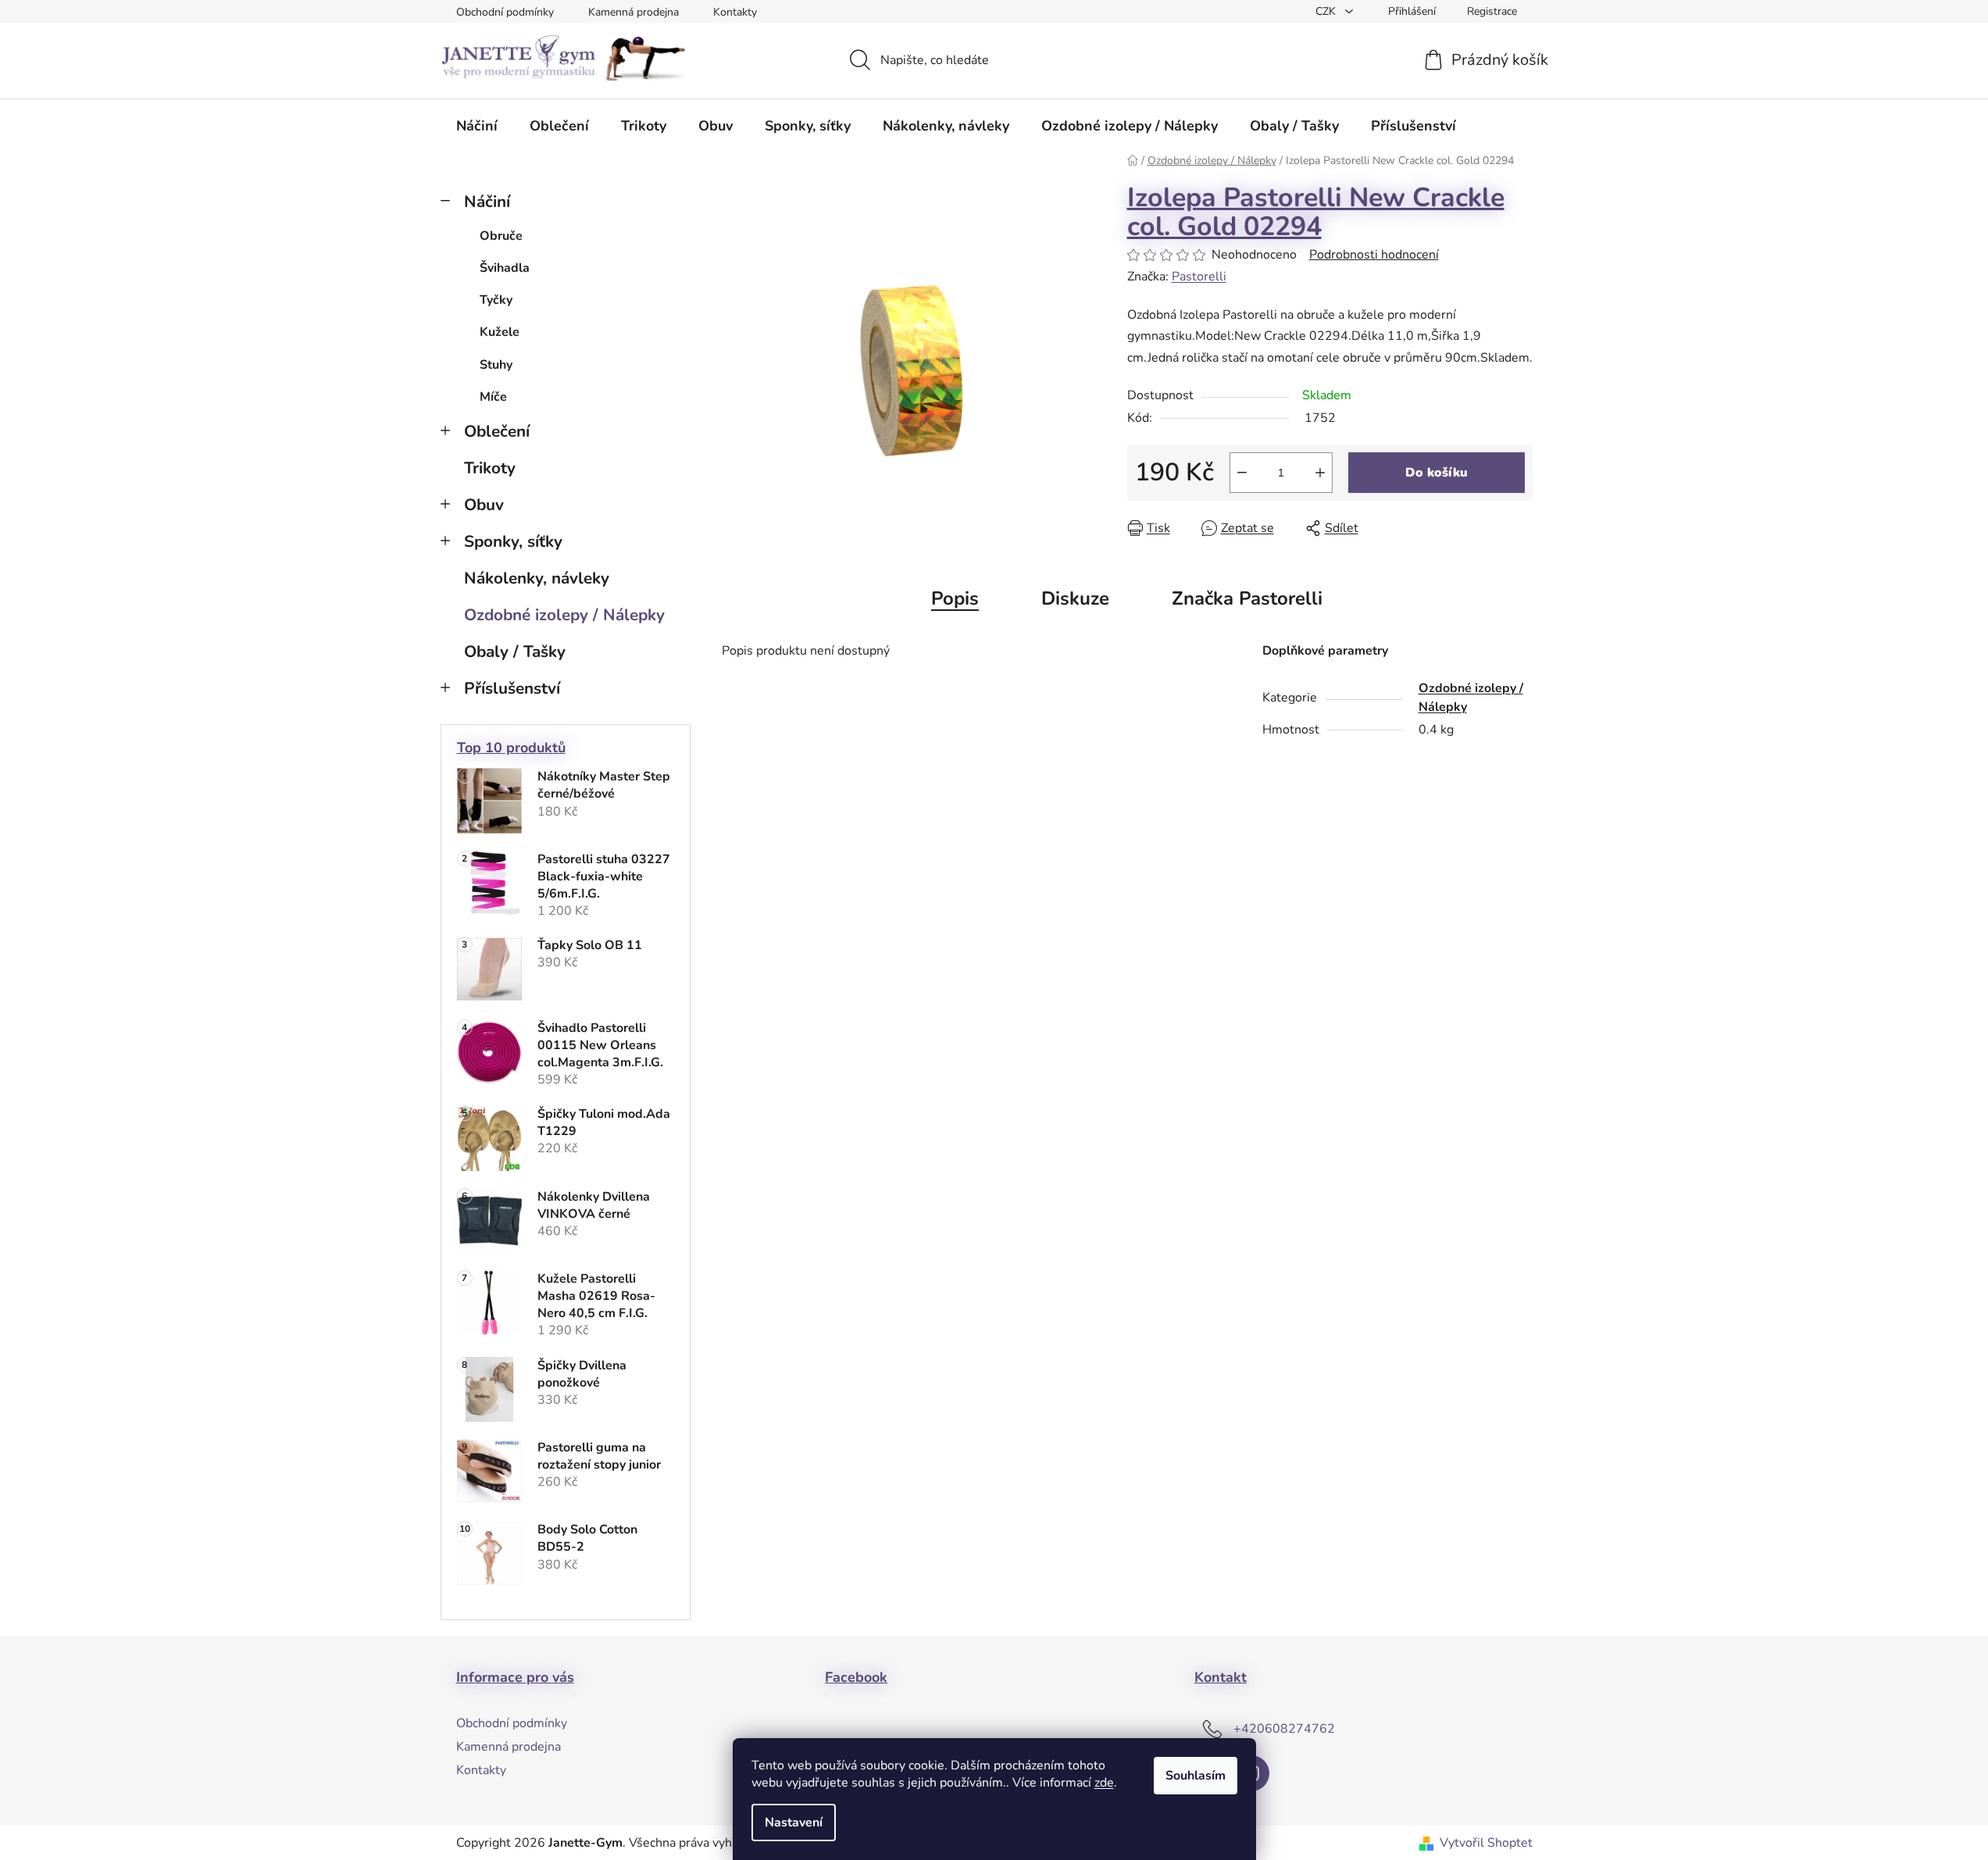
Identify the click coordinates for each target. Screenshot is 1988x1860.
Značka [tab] (1247, 598)
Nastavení (794, 1823)
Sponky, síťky (513, 541)
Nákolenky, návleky (537, 578)
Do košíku (1437, 473)
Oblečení (497, 431)
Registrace (1492, 11)
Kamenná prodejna (634, 12)
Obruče (501, 236)
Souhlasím (1196, 1776)
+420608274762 (1284, 1728)
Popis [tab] (955, 598)
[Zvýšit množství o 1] (1320, 473)
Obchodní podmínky (505, 12)
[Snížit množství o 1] (1242, 473)
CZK (1327, 11)
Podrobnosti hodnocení (1374, 255)
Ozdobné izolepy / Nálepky (564, 615)
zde (1104, 1783)
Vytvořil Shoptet (1486, 1843)
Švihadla (505, 268)
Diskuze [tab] (1075, 598)
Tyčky (496, 300)
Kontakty (735, 12)
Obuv (484, 505)
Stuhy (496, 365)
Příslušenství (512, 688)
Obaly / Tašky (515, 652)
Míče (493, 397)
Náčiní (487, 202)
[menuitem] (477, 126)
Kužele (500, 332)
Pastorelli (1199, 277)
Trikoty (490, 468)
